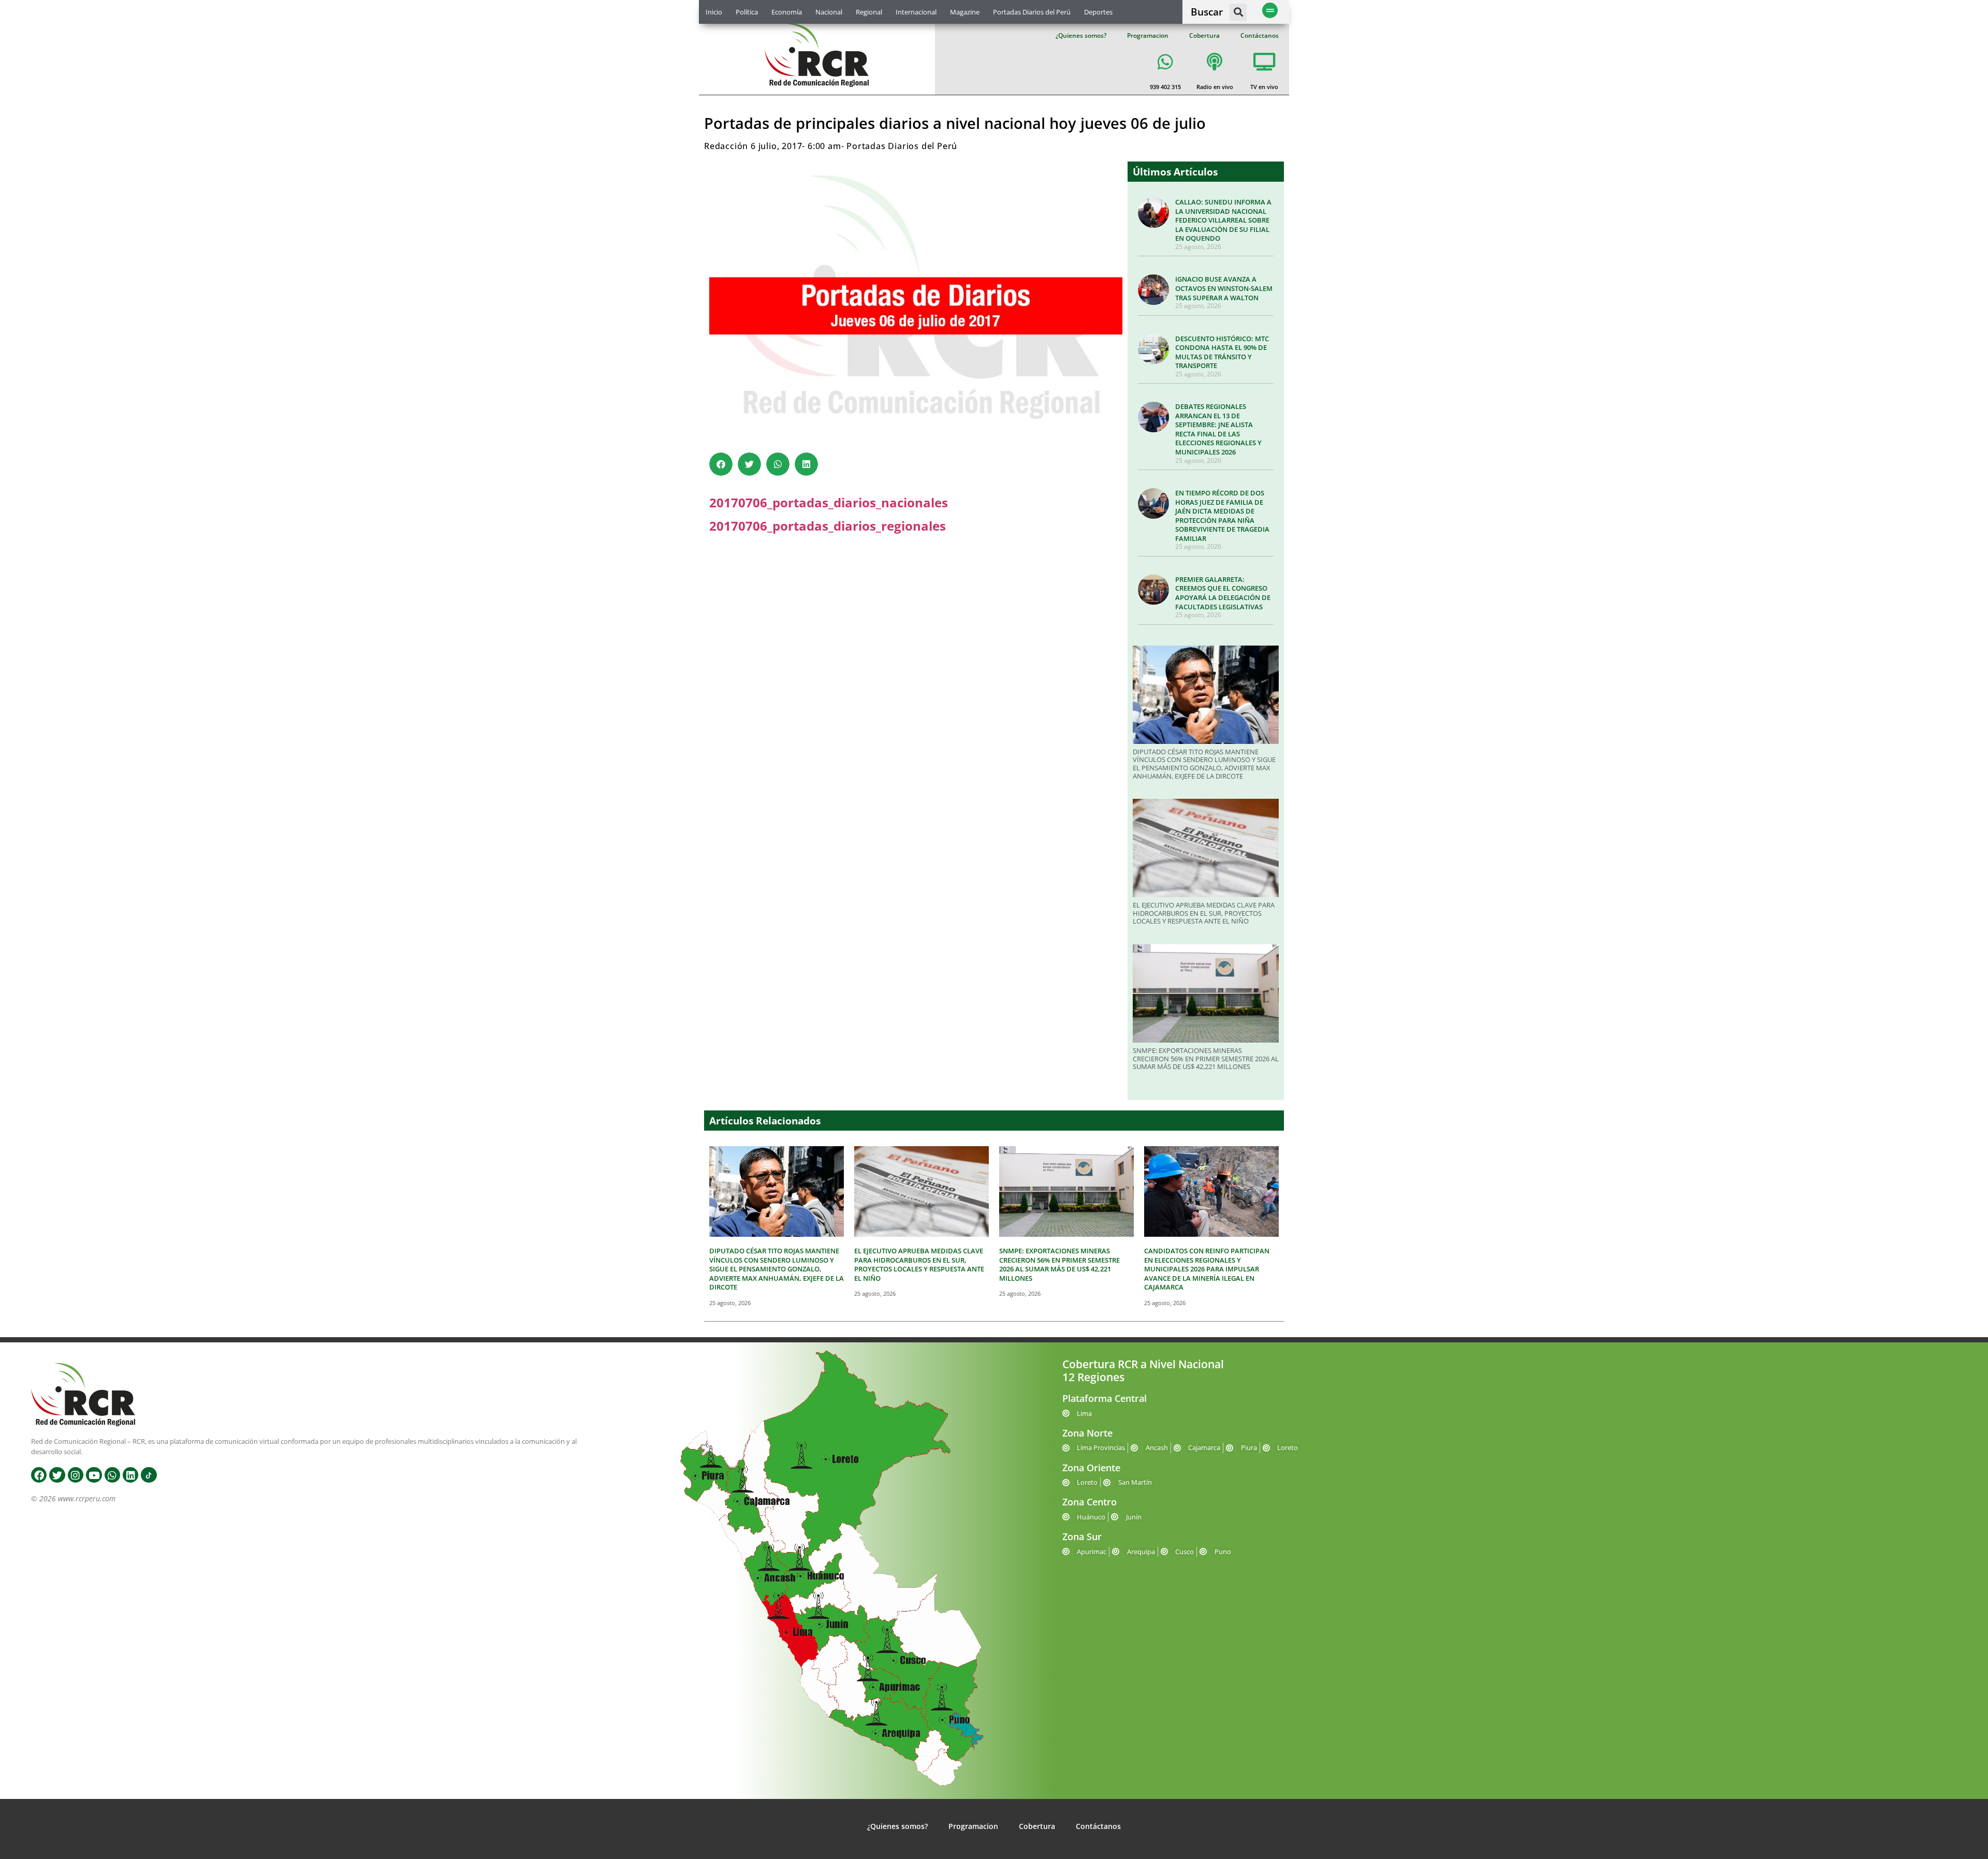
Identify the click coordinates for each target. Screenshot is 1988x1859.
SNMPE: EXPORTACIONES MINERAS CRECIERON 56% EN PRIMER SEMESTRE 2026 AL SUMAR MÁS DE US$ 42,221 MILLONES (1206, 1058)
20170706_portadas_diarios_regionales (828, 526)
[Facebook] (39, 1475)
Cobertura (1204, 35)
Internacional (916, 12)
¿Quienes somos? (1081, 35)
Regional (869, 12)
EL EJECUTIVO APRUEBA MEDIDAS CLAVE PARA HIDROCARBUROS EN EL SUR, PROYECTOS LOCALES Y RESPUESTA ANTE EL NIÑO (1204, 913)
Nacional (829, 12)
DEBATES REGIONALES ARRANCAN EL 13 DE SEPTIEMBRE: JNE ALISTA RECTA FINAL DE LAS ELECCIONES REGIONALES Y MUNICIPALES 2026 (1218, 429)
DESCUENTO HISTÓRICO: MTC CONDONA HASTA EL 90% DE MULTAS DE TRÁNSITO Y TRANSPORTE (1222, 352)
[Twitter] (57, 1475)
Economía (787, 12)
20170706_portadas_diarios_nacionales (829, 502)
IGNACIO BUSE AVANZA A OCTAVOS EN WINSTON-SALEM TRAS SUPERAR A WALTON (1224, 288)
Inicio (714, 12)
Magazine (965, 12)
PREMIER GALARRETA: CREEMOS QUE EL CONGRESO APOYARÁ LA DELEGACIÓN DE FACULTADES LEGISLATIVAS (1223, 593)
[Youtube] (94, 1475)
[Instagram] (76, 1475)
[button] (1238, 12)
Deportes (1098, 12)
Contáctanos (1260, 35)
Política (747, 12)
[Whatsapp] (112, 1475)
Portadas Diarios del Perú (1032, 12)
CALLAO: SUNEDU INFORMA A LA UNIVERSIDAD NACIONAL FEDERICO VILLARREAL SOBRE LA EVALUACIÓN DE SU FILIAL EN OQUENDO (1223, 220)
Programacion (1148, 35)
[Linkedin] (130, 1475)
